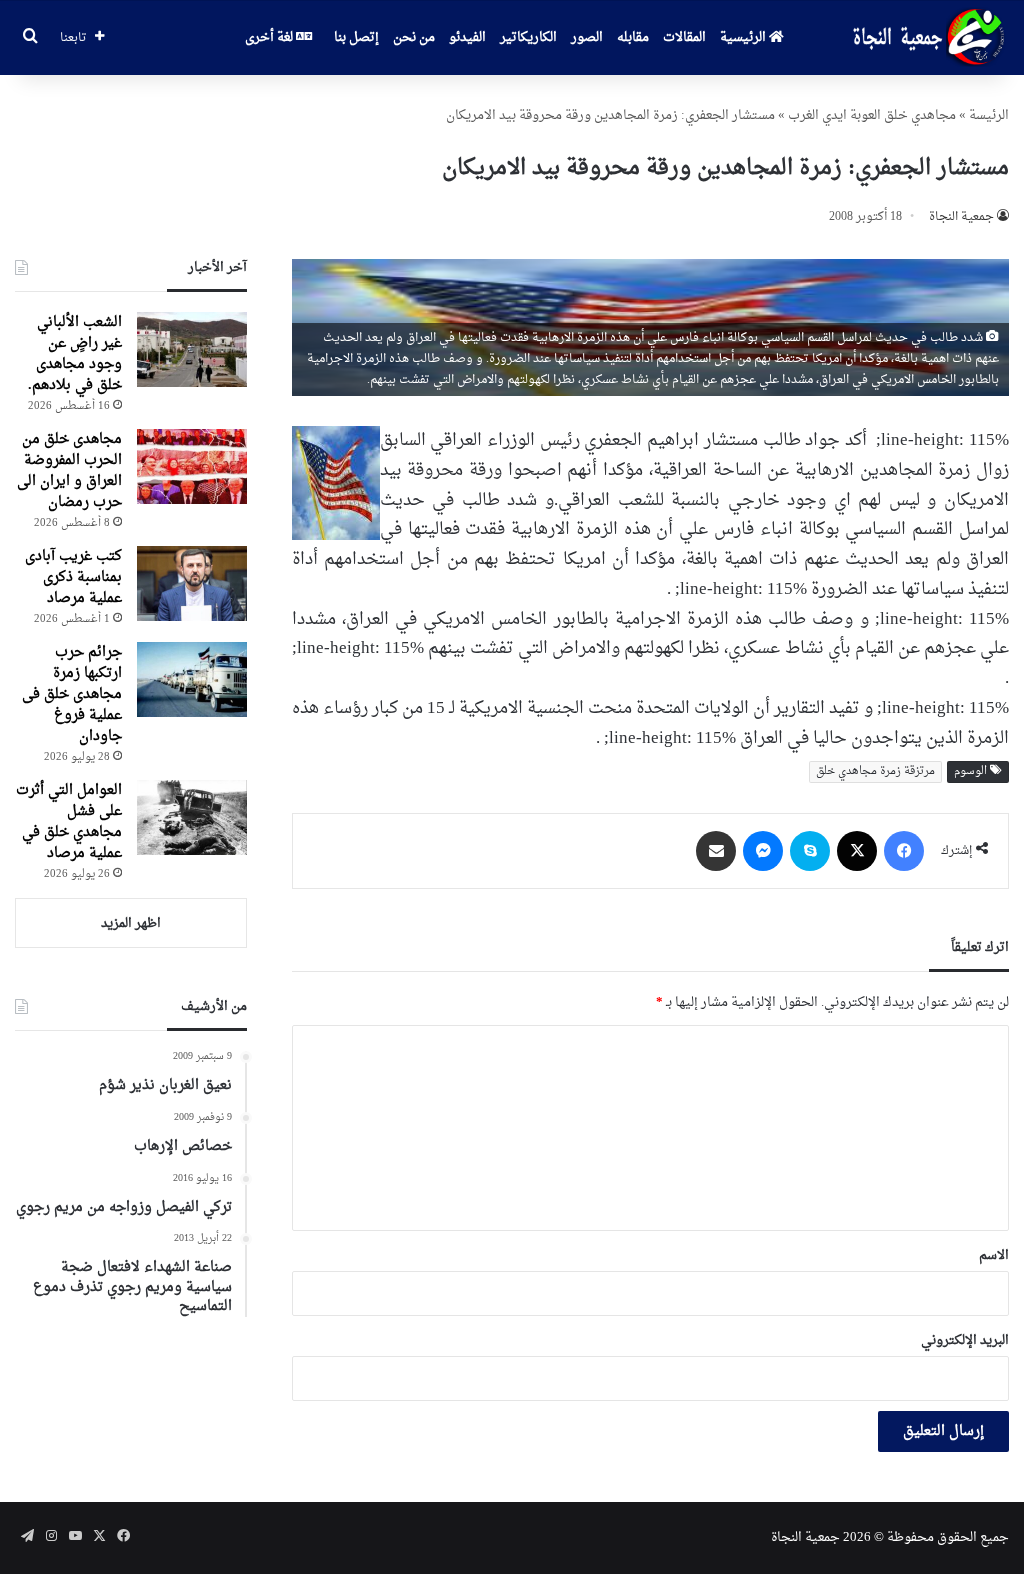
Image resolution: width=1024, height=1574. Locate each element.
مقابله (633, 37)
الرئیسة (989, 115)
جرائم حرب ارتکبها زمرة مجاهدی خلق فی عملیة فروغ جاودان (72, 694)
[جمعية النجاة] (926, 38)
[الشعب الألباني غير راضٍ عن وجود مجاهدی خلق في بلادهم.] (192, 349)
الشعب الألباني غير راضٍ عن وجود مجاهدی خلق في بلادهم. (75, 354)
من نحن (414, 37)
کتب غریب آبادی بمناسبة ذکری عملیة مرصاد (73, 577)
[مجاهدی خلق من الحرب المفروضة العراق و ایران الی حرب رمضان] (192, 466)
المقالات (684, 37)
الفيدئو (467, 37)
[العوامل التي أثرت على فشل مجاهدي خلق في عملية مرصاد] (192, 817)
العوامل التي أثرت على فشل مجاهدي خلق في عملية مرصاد (69, 822)
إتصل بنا (356, 37)
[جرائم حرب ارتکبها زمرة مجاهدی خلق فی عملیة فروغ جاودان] (192, 679)
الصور (587, 37)
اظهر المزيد (131, 923)
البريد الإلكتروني (965, 1340)
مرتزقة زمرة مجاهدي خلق (875, 771)
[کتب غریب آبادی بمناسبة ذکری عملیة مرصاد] (192, 583)
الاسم (994, 1255)
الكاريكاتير (528, 37)
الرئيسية (744, 37)
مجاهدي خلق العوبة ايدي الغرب (872, 115)
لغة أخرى (270, 37)
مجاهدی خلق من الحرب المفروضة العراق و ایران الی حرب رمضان (69, 471)
